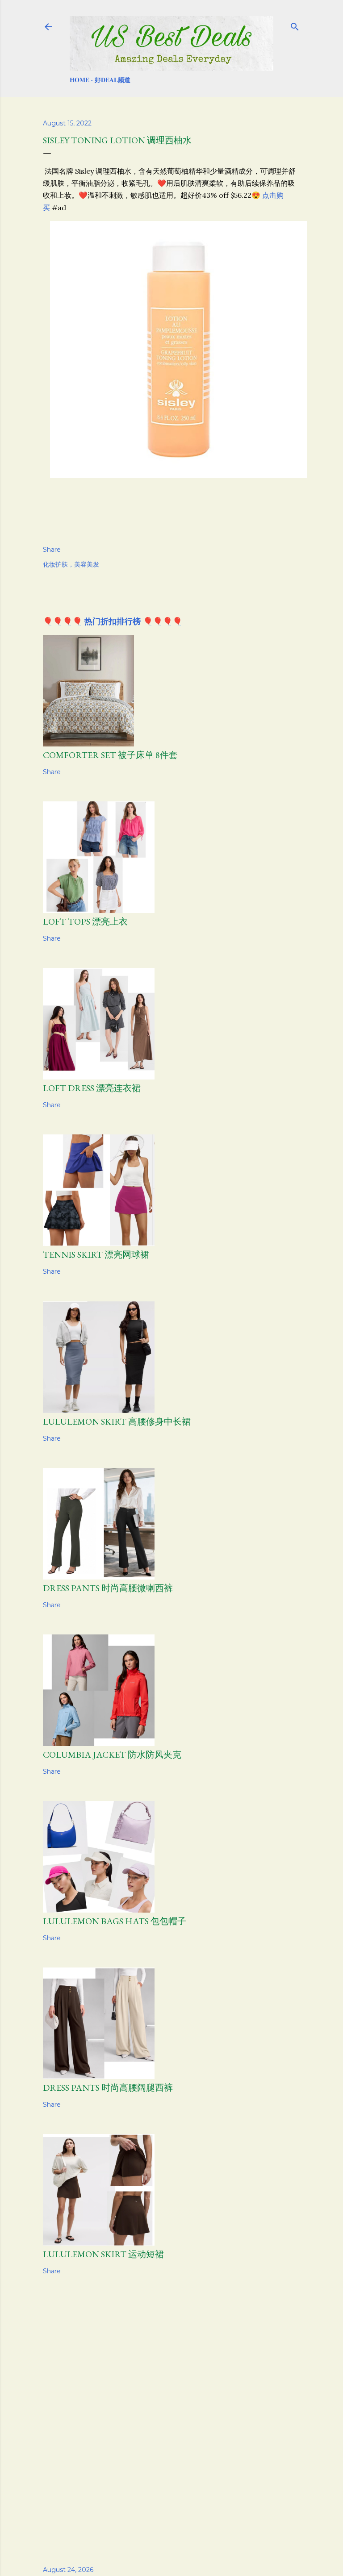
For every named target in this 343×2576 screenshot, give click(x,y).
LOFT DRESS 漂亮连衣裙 (92, 1088)
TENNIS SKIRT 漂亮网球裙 (96, 1255)
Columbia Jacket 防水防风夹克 (112, 1755)
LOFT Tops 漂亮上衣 (85, 921)
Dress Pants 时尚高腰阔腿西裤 (108, 2088)
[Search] (295, 25)
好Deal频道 (113, 80)
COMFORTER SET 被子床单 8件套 (110, 755)
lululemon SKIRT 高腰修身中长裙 (117, 1421)
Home (79, 80)
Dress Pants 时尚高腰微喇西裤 (108, 1588)
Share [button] (52, 550)
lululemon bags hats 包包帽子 (115, 1921)
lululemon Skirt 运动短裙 (103, 2254)
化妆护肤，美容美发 (71, 564)
